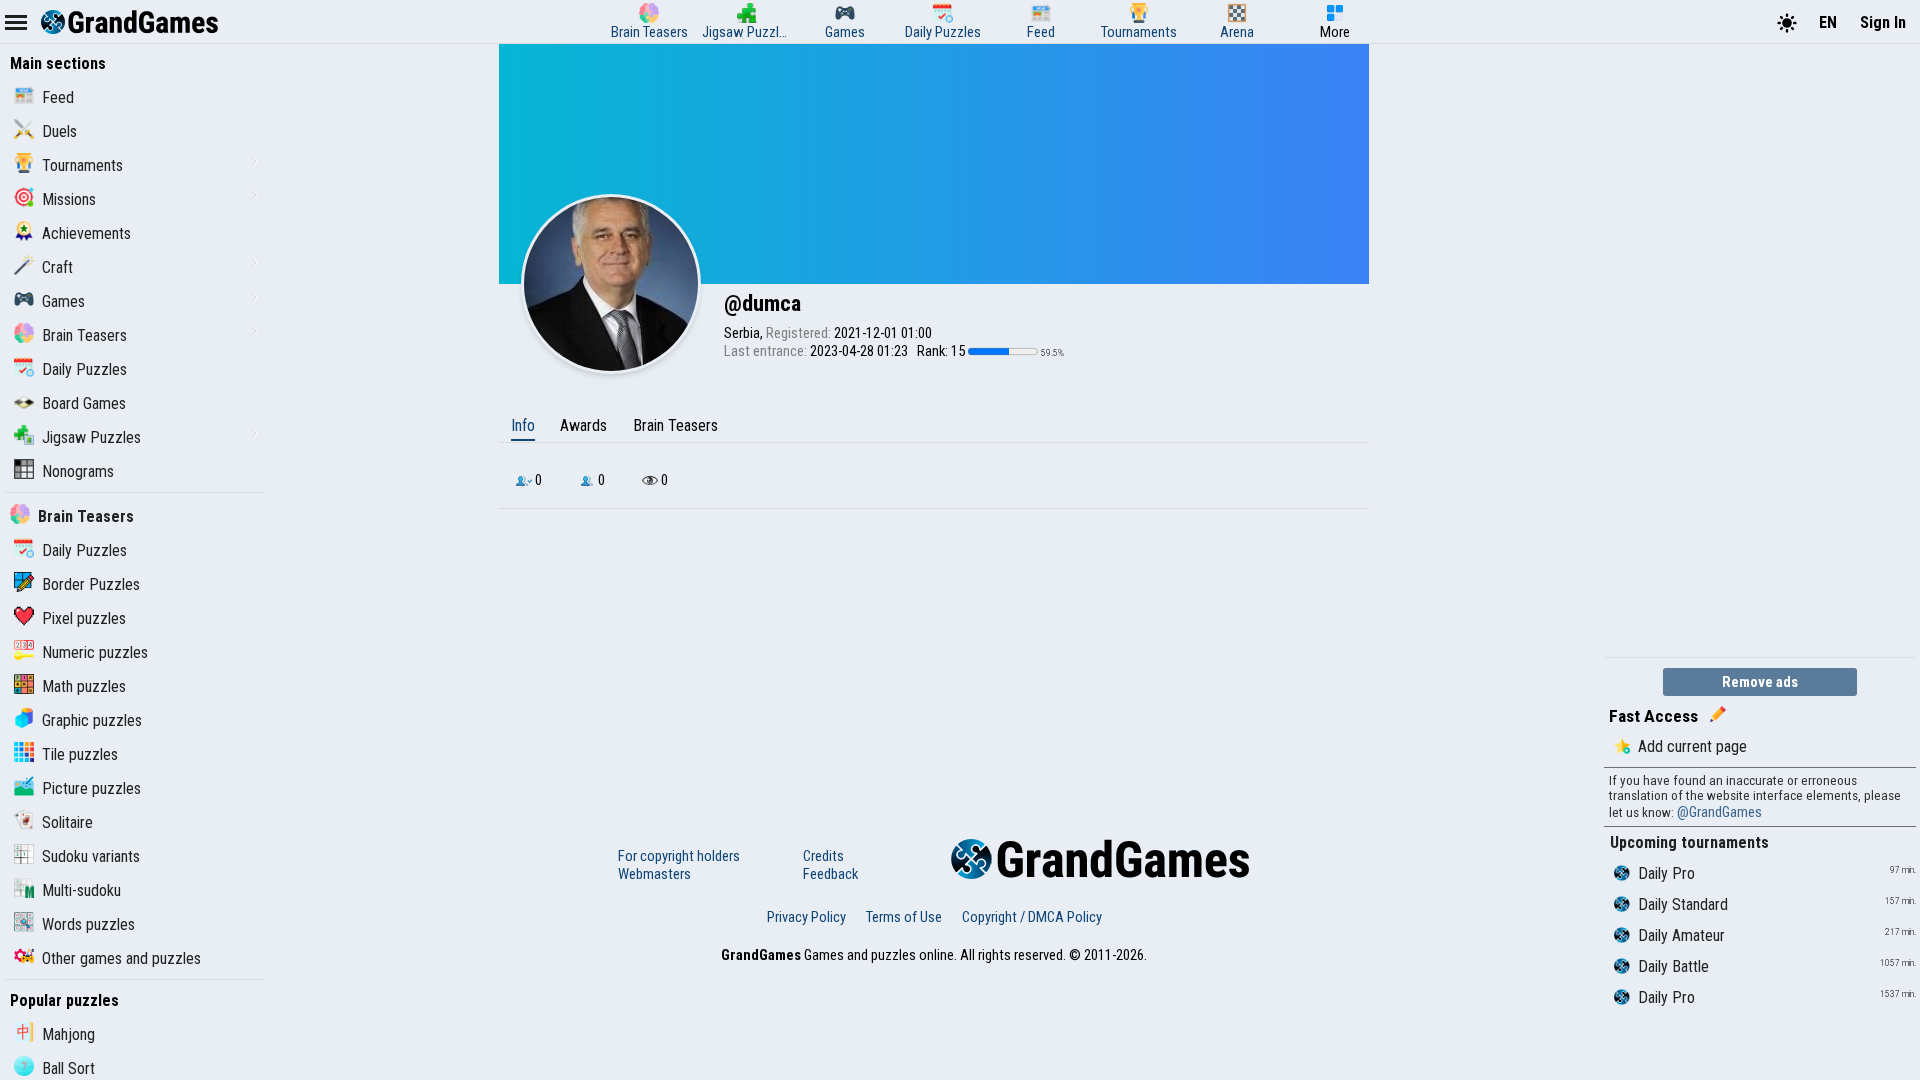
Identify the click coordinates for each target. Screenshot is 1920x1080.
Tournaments (82, 165)
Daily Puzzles (84, 369)
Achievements (86, 233)
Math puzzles (84, 686)
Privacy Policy (806, 917)
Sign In (1883, 22)
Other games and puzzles (121, 958)
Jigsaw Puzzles (91, 437)
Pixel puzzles (84, 618)
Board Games (84, 403)
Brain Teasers (84, 335)
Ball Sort (68, 1068)
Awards (583, 425)
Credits (823, 856)
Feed (58, 97)
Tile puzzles (80, 754)
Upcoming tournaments (1689, 842)
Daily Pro (1666, 873)
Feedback (830, 874)
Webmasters (654, 874)
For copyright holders (679, 856)
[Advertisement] (934, 659)
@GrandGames (1719, 812)
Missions (69, 199)
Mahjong (68, 1034)
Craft (57, 267)
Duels (59, 131)
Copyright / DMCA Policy (1032, 917)
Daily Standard (1683, 904)
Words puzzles (88, 924)
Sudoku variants (91, 856)
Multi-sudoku (81, 890)
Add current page (1692, 746)
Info (523, 425)
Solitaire (67, 822)
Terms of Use (904, 917)
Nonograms (78, 471)
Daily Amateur (1681, 935)
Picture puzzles (91, 788)
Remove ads (1760, 682)
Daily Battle (1673, 966)
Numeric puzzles (95, 652)
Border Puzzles (91, 584)
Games (63, 301)
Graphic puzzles (92, 720)
